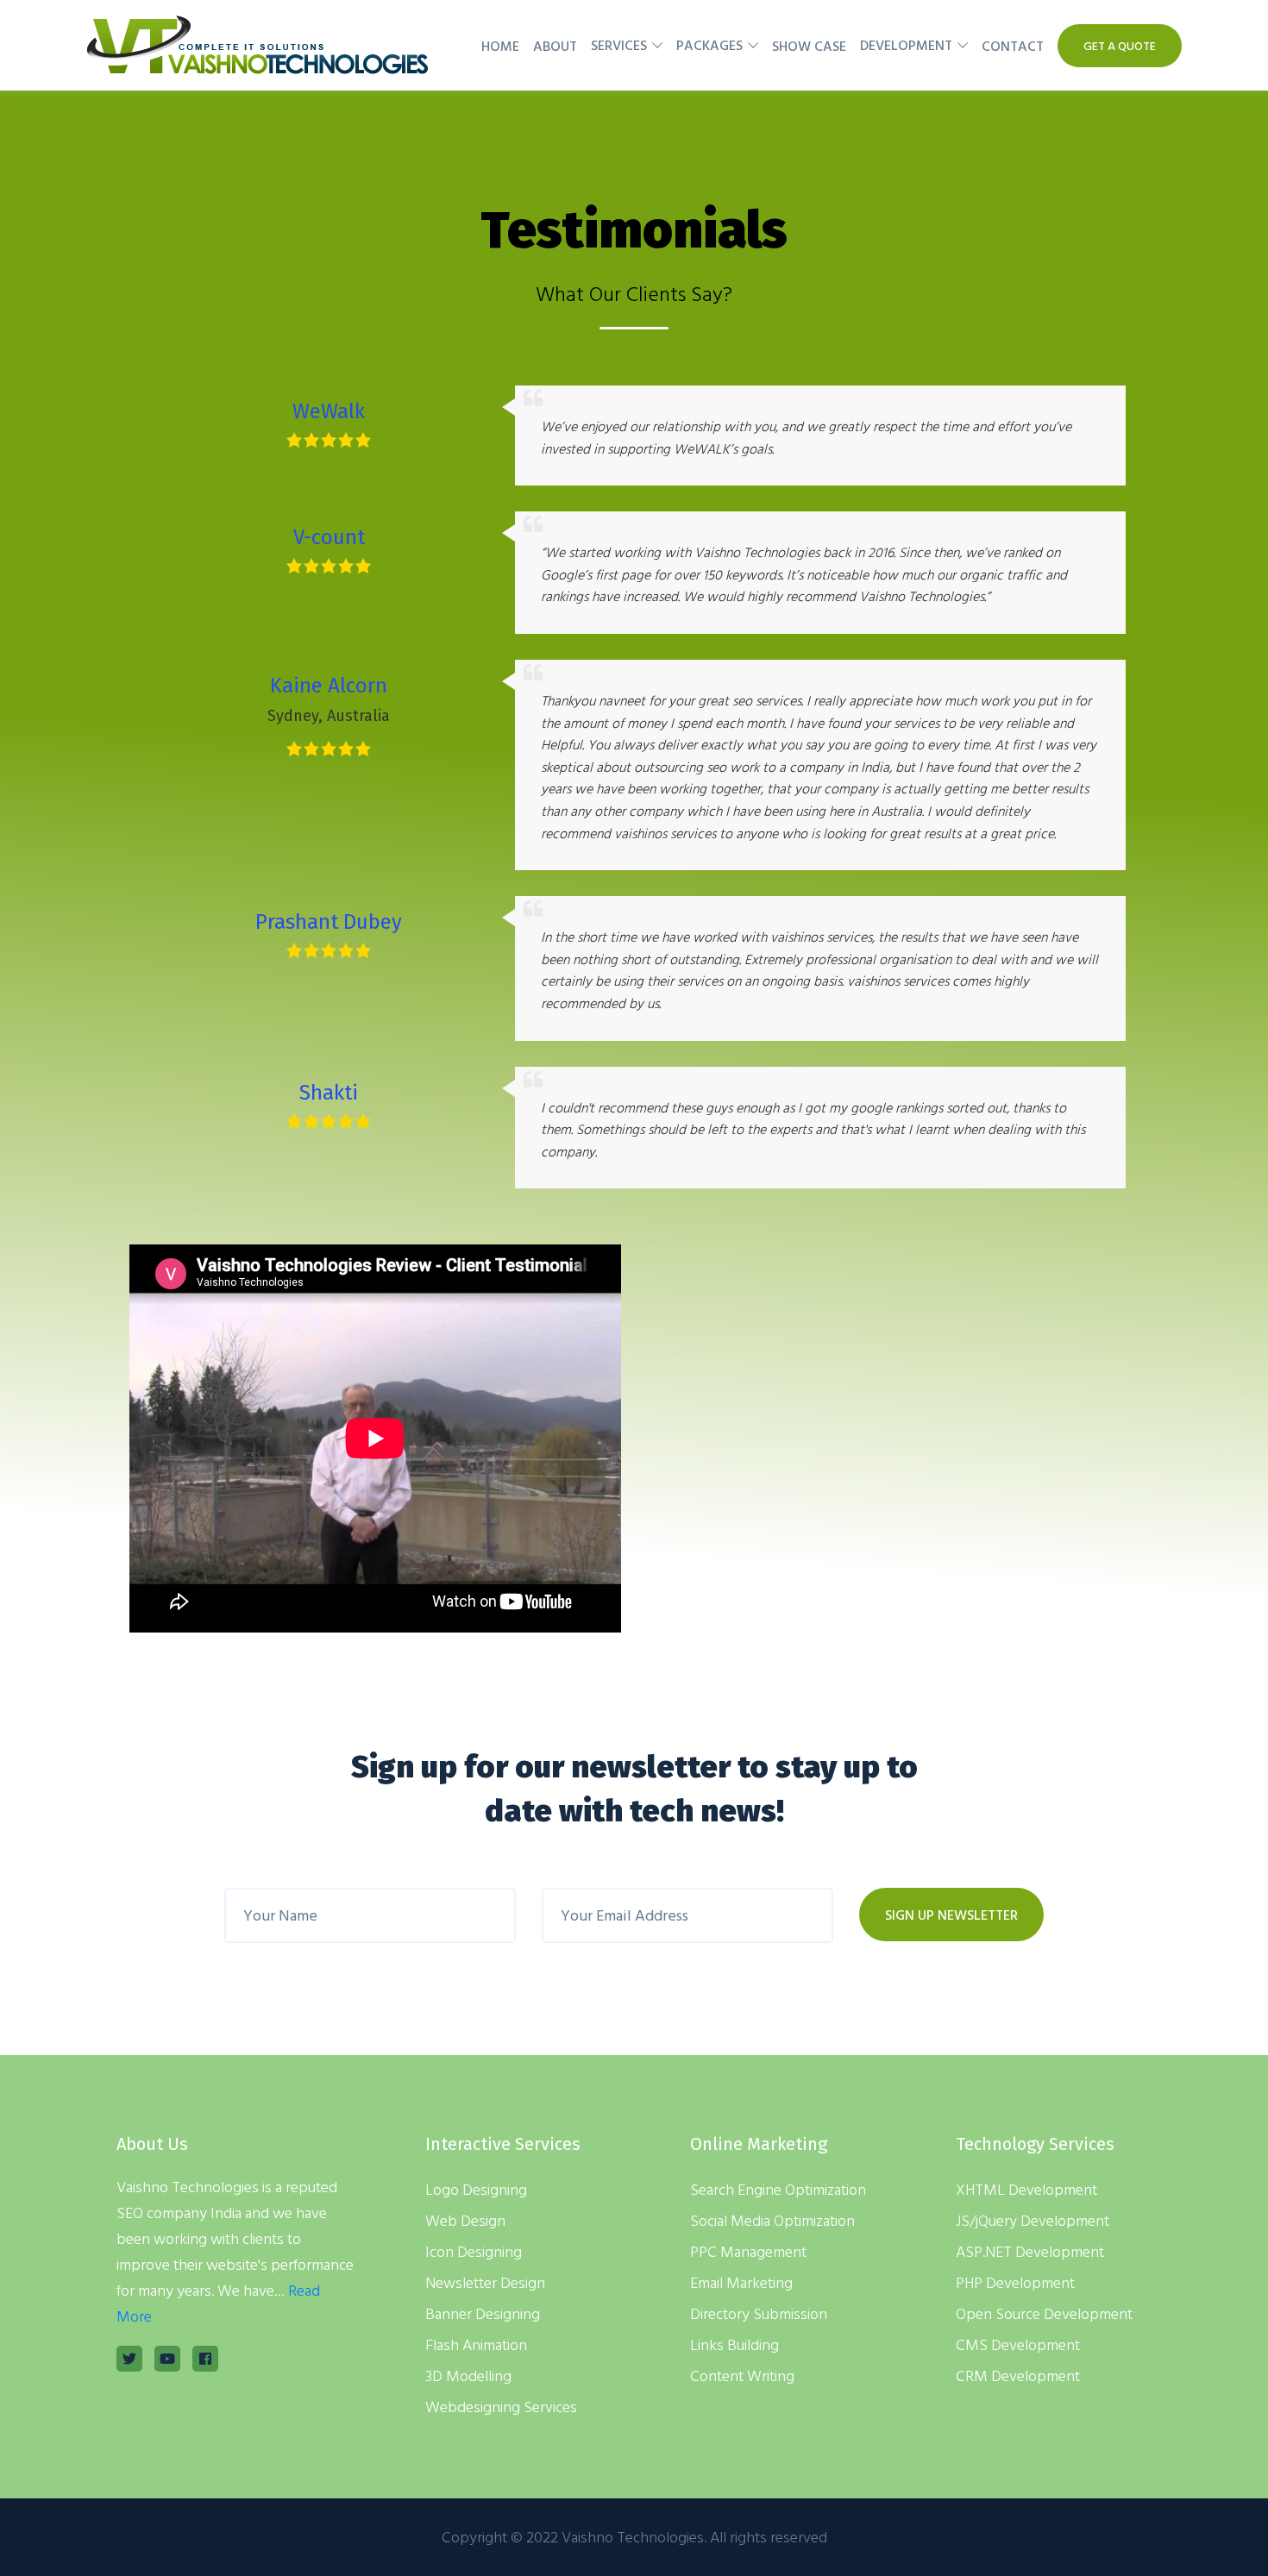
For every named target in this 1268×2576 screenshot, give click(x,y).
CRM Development (1018, 2375)
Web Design (465, 2220)
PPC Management (748, 2251)
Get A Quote (1120, 45)
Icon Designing (474, 2251)
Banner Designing (483, 2313)
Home (500, 46)
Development (906, 45)
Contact (1013, 46)
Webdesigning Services (501, 2407)
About (555, 46)
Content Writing (742, 2375)
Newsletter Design (485, 2282)
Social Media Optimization (772, 2220)
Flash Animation (476, 2344)
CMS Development (1018, 2344)
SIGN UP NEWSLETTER (951, 1915)
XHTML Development (1026, 2189)
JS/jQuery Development (1033, 2220)
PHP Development (1015, 2282)
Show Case (809, 46)
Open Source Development (1044, 2313)
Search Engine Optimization (778, 2189)
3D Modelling (468, 2375)
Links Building (734, 2344)
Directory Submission (759, 2313)
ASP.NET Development (1030, 2251)
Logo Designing (476, 2189)
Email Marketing (741, 2282)
